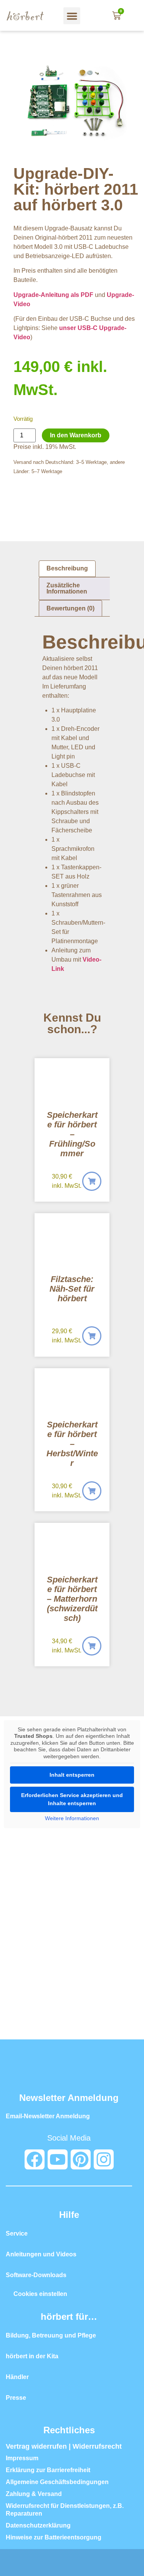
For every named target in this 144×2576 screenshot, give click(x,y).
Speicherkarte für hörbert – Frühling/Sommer (72, 1134)
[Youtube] (58, 2159)
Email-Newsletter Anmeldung (48, 2116)
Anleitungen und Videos (41, 2254)
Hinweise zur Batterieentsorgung (54, 2537)
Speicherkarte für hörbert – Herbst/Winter (72, 1444)
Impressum (22, 2458)
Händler (17, 2377)
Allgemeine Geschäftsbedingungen (57, 2482)
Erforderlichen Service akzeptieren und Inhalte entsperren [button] (72, 1799)
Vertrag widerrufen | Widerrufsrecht (64, 2446)
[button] (72, 16)
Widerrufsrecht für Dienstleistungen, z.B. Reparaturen (65, 2510)
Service (17, 2233)
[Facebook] (35, 2159)
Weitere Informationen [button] (72, 1818)
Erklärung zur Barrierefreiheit (48, 2470)
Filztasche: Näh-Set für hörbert (72, 1289)
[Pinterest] (81, 2159)
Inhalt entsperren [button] (72, 1775)
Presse (16, 2398)
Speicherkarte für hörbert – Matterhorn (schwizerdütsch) (72, 1599)
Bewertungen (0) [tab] (70, 608)
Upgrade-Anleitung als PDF (53, 295)
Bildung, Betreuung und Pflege (51, 2335)
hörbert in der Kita (32, 2356)
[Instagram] (104, 2159)
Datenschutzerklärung (38, 2525)
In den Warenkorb (76, 435)
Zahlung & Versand (34, 2494)
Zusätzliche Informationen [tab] (67, 588)
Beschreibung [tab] (67, 568)
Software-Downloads (36, 2275)
